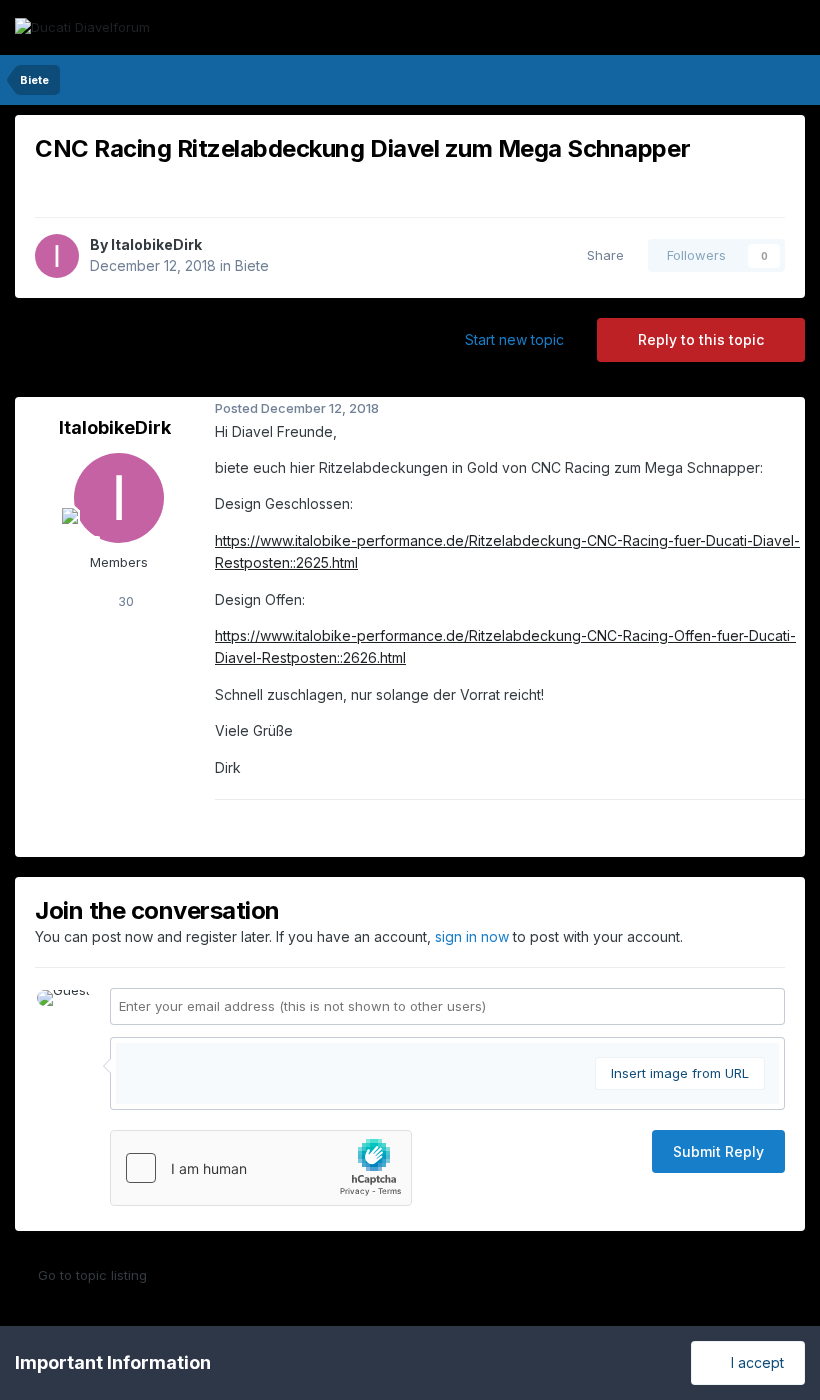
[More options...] (785, 409)
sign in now (472, 936)
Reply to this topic (701, 339)
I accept (753, 1362)
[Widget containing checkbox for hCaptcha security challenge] (261, 1168)
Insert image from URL (680, 1073)
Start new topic (514, 339)
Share (601, 255)
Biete (252, 265)
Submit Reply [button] (718, 1151)
